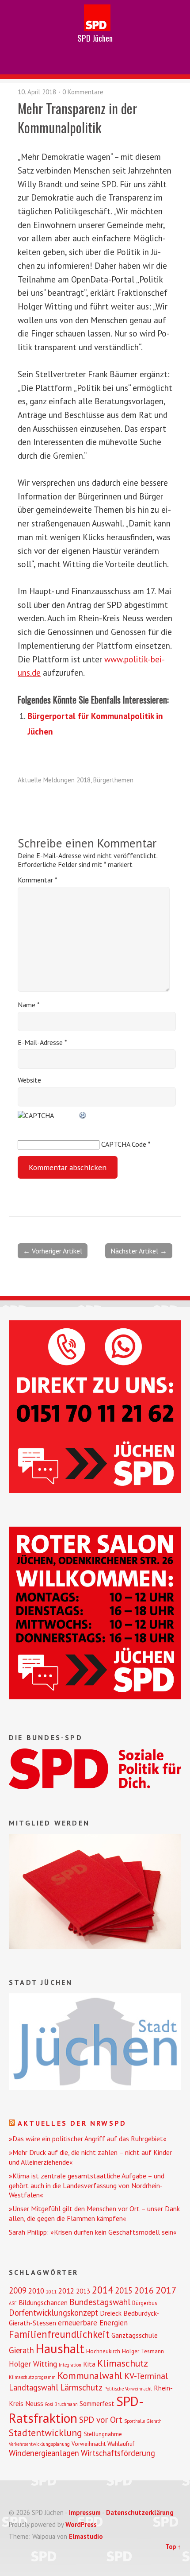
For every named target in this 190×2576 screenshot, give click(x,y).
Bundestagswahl (100, 2302)
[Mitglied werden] (95, 1946)
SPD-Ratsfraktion (76, 2410)
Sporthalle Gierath (143, 2421)
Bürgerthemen (113, 780)
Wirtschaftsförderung (118, 2453)
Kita (89, 2364)
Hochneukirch (103, 2351)
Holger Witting (33, 2364)
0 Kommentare (83, 92)
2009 (18, 2290)
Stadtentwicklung (46, 2433)
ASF (13, 2303)
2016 (144, 2290)
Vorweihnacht (89, 2444)
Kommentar (38, 880)
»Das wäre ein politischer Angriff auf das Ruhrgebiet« (88, 2139)
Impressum (85, 2512)
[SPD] (95, 1787)
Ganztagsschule (135, 2335)
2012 (66, 2291)
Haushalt (60, 2349)
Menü (95, 63)
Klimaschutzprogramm (32, 2377)
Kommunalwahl (90, 2375)
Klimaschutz (123, 2363)
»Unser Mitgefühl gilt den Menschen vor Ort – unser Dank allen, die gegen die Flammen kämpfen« (94, 2213)
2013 (83, 2291)
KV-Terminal (146, 2376)
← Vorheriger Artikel (53, 1251)
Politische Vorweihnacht (128, 2389)
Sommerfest (97, 2403)
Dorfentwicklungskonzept (53, 2313)
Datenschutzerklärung (140, 2512)
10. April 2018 (37, 92)
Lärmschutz (81, 2387)
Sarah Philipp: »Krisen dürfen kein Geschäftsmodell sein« (93, 2232)
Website (29, 1080)
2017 (166, 2290)
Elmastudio (86, 2536)
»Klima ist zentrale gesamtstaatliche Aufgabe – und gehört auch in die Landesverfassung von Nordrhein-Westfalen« (87, 2185)
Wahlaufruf (121, 2444)
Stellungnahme (103, 2434)
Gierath (21, 2350)
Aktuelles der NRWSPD (72, 2123)
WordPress (81, 2524)
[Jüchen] (95, 2087)
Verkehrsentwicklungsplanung (39, 2444)
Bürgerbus (145, 2303)
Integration (70, 2365)
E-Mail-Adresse (42, 1042)
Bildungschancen (43, 2302)
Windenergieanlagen (44, 2453)
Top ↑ (173, 2547)
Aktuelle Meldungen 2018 (54, 780)
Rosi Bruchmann (61, 2404)
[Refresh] (83, 1115)
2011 (51, 2292)
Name (29, 1005)
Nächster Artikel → (139, 1251)
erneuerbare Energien (93, 2323)
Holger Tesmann (143, 2351)
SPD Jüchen (95, 38)
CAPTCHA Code (124, 1144)
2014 (103, 2290)
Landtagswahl (34, 2387)
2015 (124, 2290)
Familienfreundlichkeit (59, 2334)
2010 (36, 2291)
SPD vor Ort (101, 2419)
